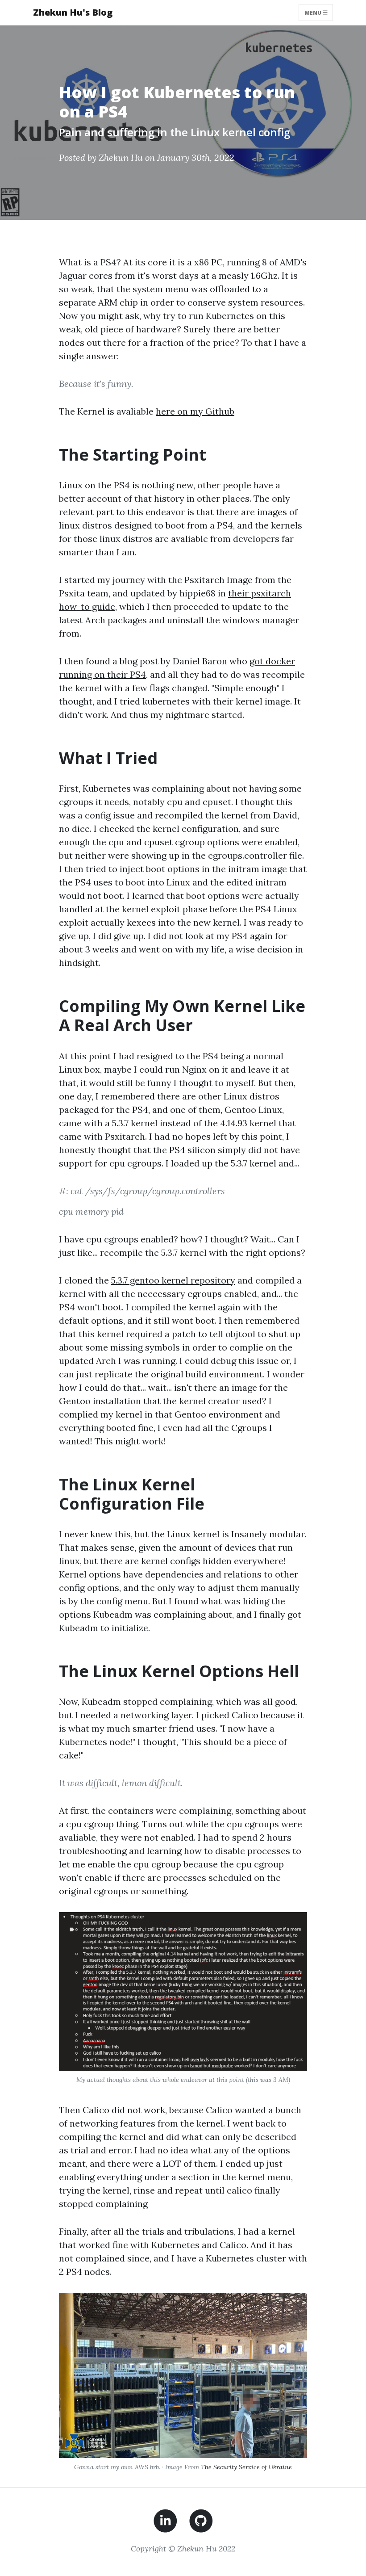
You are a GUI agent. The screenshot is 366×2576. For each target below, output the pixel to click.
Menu (314, 12)
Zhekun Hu (121, 157)
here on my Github (195, 411)
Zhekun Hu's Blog (73, 12)
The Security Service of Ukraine (246, 2467)
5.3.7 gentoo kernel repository (173, 1280)
